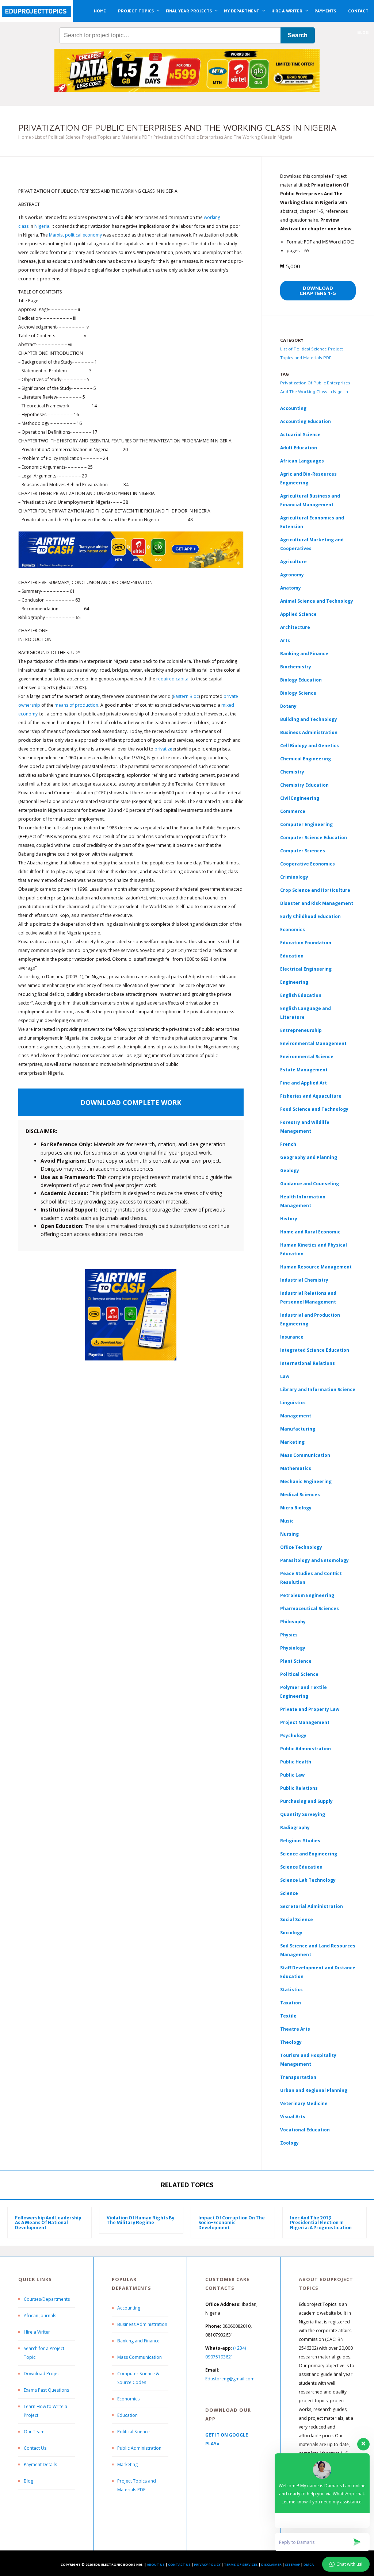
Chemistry (292, 772)
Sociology (291, 1933)
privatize (163, 749)
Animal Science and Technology (317, 601)
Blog (28, 2481)
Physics (289, 1635)
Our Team (34, 2432)
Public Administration (306, 1749)
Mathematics (296, 1468)
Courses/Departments (47, 2299)
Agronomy (292, 575)
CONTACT (358, 11)
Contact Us (35, 2448)
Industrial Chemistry (304, 1280)
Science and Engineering (309, 1854)
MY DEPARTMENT (242, 11)
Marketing (292, 1442)
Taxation (291, 2003)
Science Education (301, 1867)
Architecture (295, 627)
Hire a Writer (37, 2332)
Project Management (305, 1722)
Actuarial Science (300, 435)
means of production (76, 705)
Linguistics (293, 1403)
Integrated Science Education (315, 1350)
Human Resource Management (316, 1267)
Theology (291, 2042)
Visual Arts (293, 2117)
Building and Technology (309, 719)
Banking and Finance (304, 654)
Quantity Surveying (303, 1814)
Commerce (293, 811)
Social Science (297, 1919)
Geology (290, 1170)
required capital (173, 679)
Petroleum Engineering (307, 1595)
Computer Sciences (303, 851)
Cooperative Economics (308, 864)
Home (25, 137)
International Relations (308, 1363)
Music (287, 1521)
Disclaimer (271, 2565)
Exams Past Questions (46, 2390)
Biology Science (298, 693)
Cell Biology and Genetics (310, 746)
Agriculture (293, 562)
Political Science (299, 1674)
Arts (285, 640)
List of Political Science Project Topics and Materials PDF (92, 137)
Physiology (293, 1648)
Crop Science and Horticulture (315, 890)
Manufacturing (298, 1429)
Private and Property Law (310, 1709)
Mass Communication (305, 1455)
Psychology (293, 1736)
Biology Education (301, 680)
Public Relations (299, 1788)
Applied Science (298, 614)
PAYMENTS (325, 11)
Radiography (295, 1828)
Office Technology (301, 1547)
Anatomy (291, 588)
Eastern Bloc (186, 696)
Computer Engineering (306, 824)
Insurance (292, 1337)
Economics (128, 2399)
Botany (288, 706)
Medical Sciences (300, 1495)
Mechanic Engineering (306, 1481)
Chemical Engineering (306, 759)
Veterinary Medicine (304, 2103)
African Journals (40, 2316)
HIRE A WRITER (287, 11)
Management (296, 1416)
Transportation (298, 2077)
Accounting (293, 408)
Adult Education (299, 448)
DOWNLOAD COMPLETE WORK (131, 1102)
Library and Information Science (318, 1389)
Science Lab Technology (308, 1880)
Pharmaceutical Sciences (310, 1608)
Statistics (291, 1990)
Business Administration (309, 732)
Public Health (296, 1762)
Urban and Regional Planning (314, 2090)
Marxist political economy (75, 235)
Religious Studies (300, 1841)
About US (156, 2565)
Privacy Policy (207, 2565)
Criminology (294, 877)
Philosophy (293, 1622)
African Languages (302, 461)
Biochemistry (296, 667)
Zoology (289, 2143)
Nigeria (42, 226)
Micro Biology (296, 1508)
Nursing (289, 1534)
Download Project (42, 2374)
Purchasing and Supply (306, 1801)
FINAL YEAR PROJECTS (189, 11)
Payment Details (40, 2464)
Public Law (292, 1775)
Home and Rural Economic (310, 1232)
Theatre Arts (295, 2029)
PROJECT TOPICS (136, 11)
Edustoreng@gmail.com (230, 2379)
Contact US (179, 2565)
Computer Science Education (314, 838)
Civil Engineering (300, 798)
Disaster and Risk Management (317, 903)
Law (285, 1376)
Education (127, 2415)
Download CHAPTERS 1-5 (318, 290)
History (289, 1219)
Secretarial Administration (312, 1906)
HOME (100, 11)
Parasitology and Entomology (314, 1560)
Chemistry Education (304, 785)
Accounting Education (306, 421)
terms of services (241, 2565)
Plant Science (296, 1661)
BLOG (363, 32)
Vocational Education (305, 2130)
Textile (288, 2016)
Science (289, 1893)
